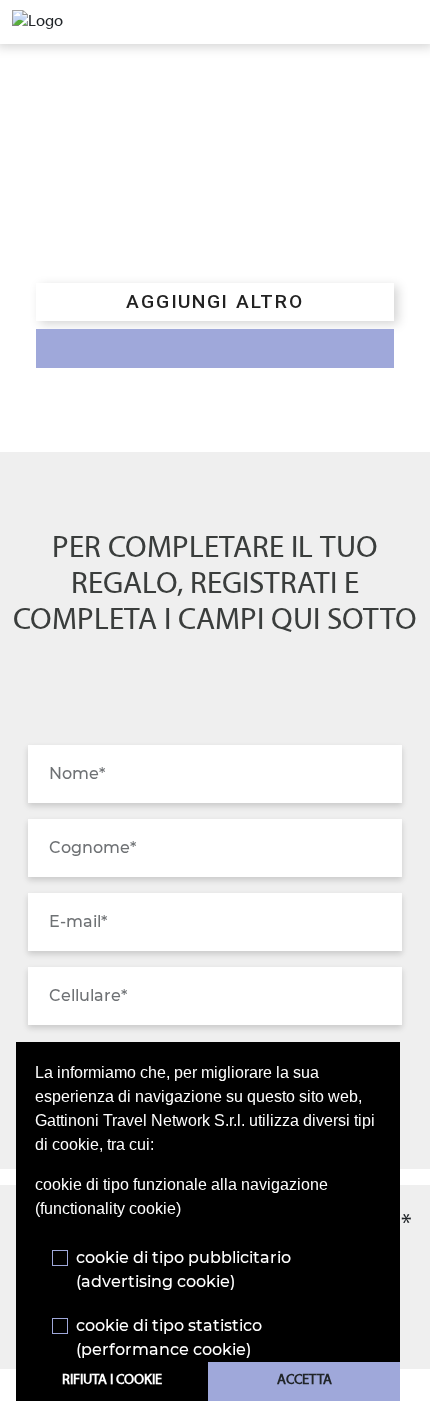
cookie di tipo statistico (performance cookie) (169, 1337)
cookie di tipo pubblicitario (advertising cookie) (183, 1269)
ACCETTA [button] (304, 1380)
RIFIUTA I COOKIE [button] (112, 1380)
